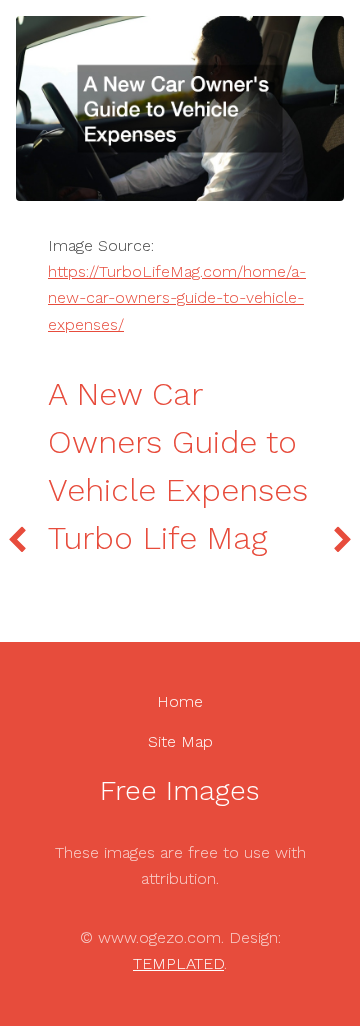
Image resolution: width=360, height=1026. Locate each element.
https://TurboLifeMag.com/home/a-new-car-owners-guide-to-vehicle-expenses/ (177, 298)
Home (180, 701)
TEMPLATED (178, 963)
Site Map (180, 741)
